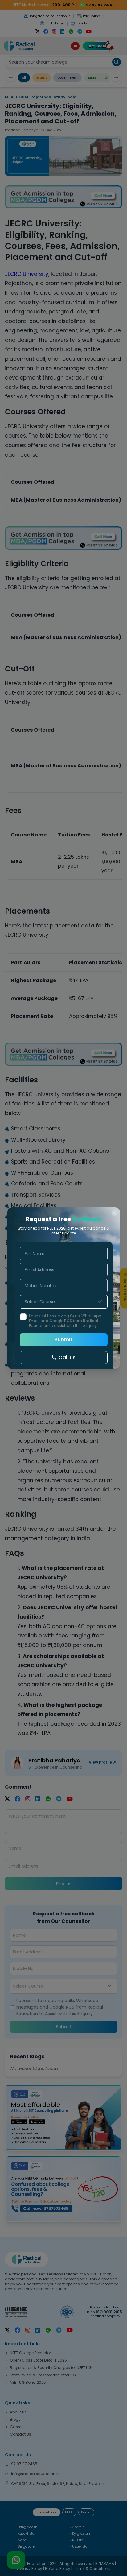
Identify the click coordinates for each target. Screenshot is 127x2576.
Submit (63, 1340)
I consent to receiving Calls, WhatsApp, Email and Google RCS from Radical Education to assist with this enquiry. (65, 1321)
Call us (67, 1357)
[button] (100, 1302)
